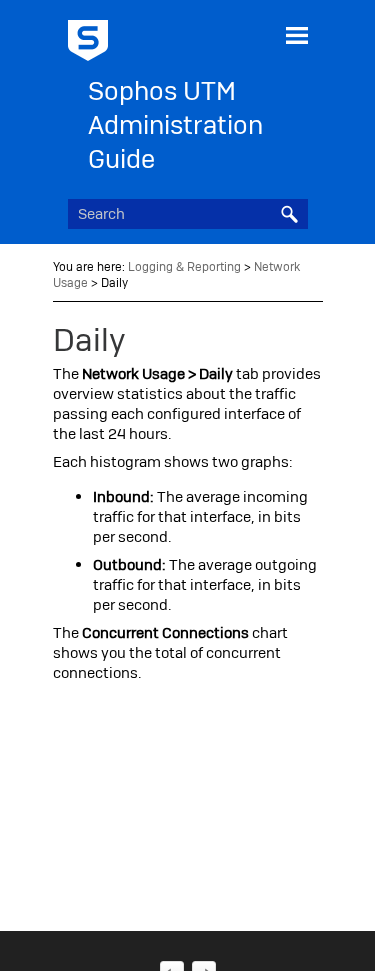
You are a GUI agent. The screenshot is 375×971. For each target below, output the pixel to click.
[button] (290, 214)
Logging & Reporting (184, 267)
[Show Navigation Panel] (297, 35)
